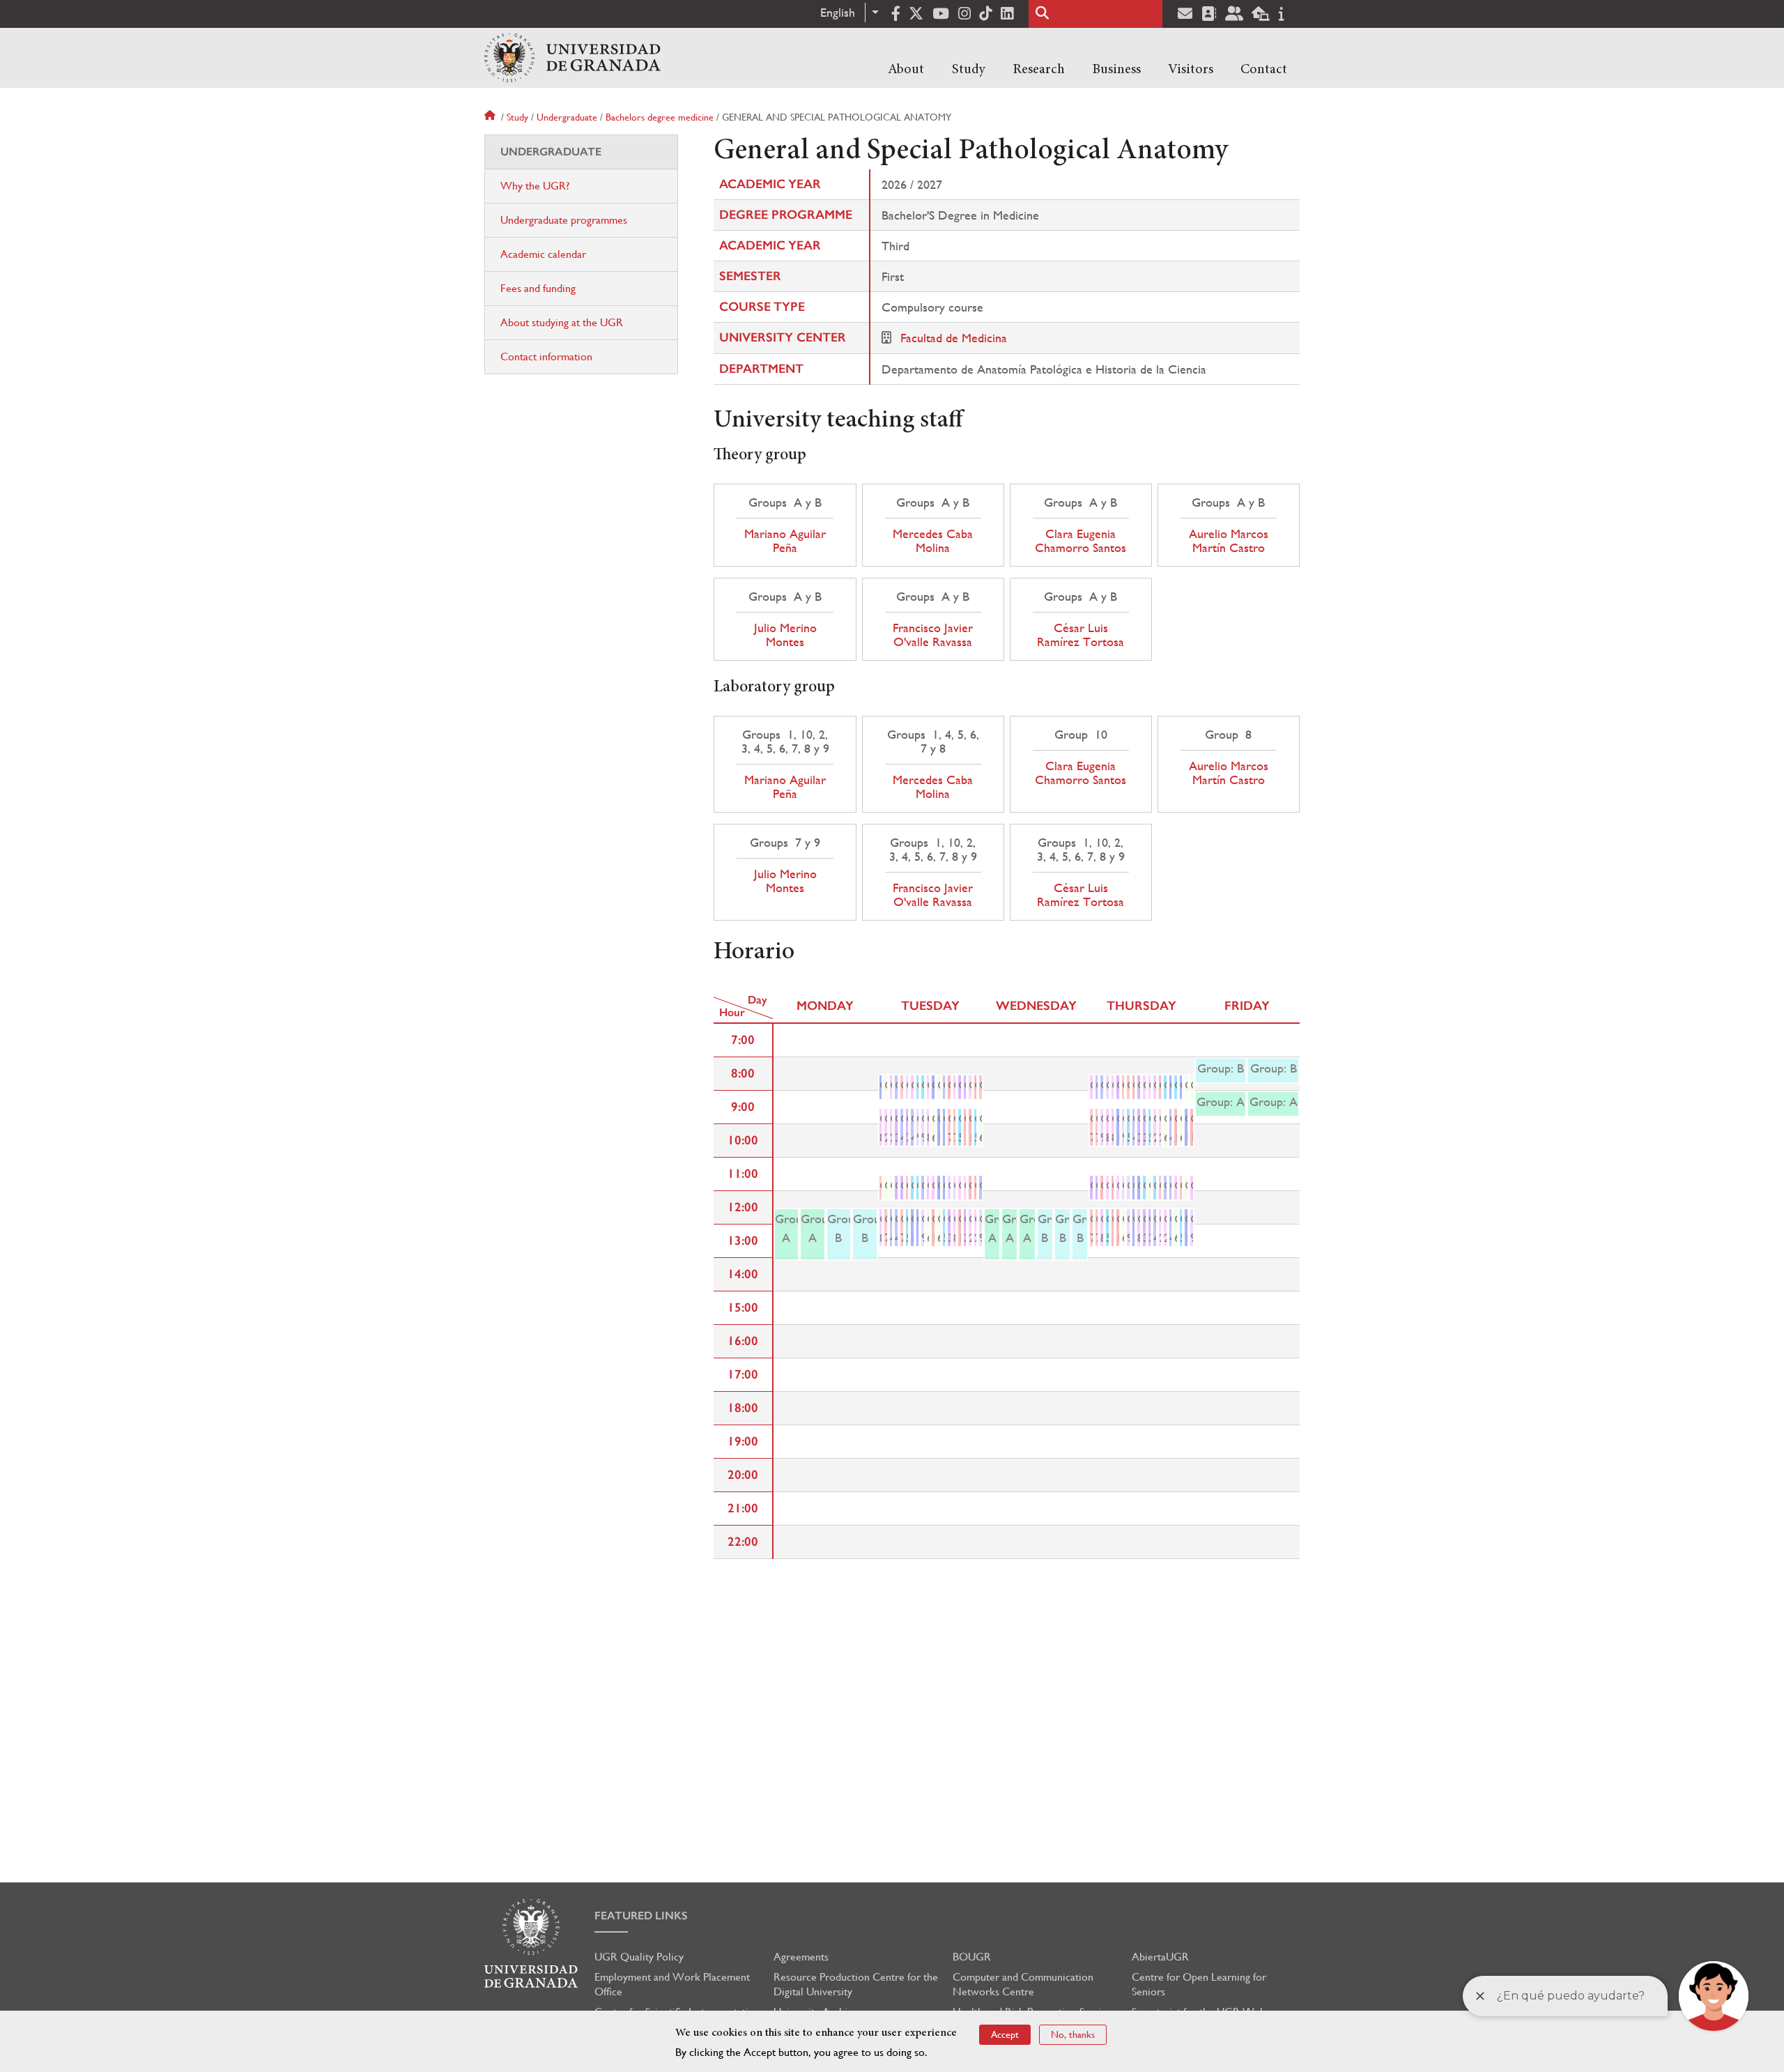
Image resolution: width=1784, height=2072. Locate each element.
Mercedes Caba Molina (933, 541)
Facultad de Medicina (954, 338)
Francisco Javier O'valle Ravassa (933, 635)
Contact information (546, 356)
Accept (1005, 2034)
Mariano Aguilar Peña (785, 541)
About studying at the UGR (562, 322)
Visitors (1191, 70)
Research (1039, 70)
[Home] (572, 58)
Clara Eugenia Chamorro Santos (1081, 541)
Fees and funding (538, 288)
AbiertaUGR (1160, 1957)
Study (969, 70)
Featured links (641, 1916)
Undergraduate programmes (564, 220)
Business (1116, 70)
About (906, 70)
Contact (1264, 70)
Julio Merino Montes (785, 635)
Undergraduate (567, 117)
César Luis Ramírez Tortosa (1081, 635)
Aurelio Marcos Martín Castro (1229, 541)
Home (491, 117)
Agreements (801, 1957)
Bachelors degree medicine (660, 117)
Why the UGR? (535, 186)
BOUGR (972, 1957)
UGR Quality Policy (639, 1957)
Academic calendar (543, 254)
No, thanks (1073, 2034)
